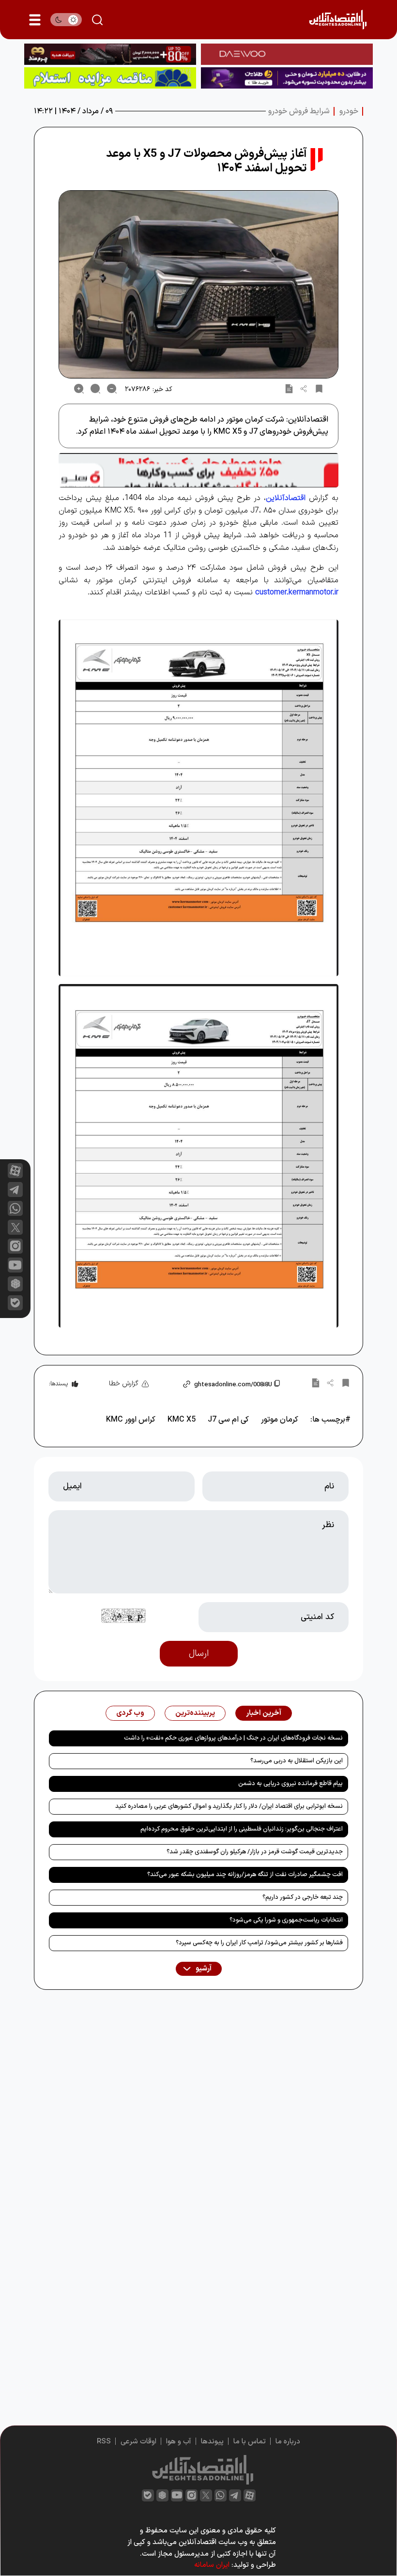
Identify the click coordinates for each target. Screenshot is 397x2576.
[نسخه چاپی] (289, 389)
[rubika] (15, 1284)
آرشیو (203, 1969)
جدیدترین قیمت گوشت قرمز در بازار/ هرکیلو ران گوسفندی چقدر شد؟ (255, 1852)
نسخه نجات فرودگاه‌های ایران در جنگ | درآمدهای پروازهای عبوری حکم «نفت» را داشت (233, 1738)
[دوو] (287, 54)
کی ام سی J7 (228, 1420)
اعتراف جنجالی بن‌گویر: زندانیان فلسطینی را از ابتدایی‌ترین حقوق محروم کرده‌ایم (242, 1829)
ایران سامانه (212, 2565)
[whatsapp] (15, 1208)
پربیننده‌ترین (195, 1713)
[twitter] (206, 2495)
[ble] (15, 1303)
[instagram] (15, 1246)
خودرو (349, 111)
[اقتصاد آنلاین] (338, 20)
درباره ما (288, 2442)
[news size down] (112, 389)
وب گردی (130, 1713)
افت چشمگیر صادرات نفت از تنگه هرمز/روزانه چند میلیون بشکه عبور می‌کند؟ (245, 1875)
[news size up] (79, 389)
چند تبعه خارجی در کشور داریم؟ (303, 1897)
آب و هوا (179, 2442)
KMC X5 (182, 1420)
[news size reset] (95, 389)
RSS (104, 2442)
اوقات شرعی (138, 2442)
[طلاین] (287, 78)
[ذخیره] (319, 389)
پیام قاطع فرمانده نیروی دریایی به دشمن (290, 1784)
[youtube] (15, 1265)
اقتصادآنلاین (286, 498)
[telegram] (15, 1190)
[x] (15, 1227)
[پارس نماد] (110, 78)
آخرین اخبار (264, 1713)
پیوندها (212, 2442)
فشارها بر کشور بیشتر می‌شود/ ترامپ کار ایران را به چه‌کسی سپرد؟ (259, 1943)
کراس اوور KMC (131, 1420)
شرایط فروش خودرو (299, 111)
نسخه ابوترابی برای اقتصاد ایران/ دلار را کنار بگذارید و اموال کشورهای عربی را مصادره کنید (229, 1806)
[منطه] (110, 54)
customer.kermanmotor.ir (297, 592)
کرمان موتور (280, 1420)
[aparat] (15, 1171)
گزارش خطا (124, 1384)
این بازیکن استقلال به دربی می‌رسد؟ (297, 1761)
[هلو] (198, 470)
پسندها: (58, 1384)
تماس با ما (250, 2442)
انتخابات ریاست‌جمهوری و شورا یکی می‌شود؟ (286, 1920)
